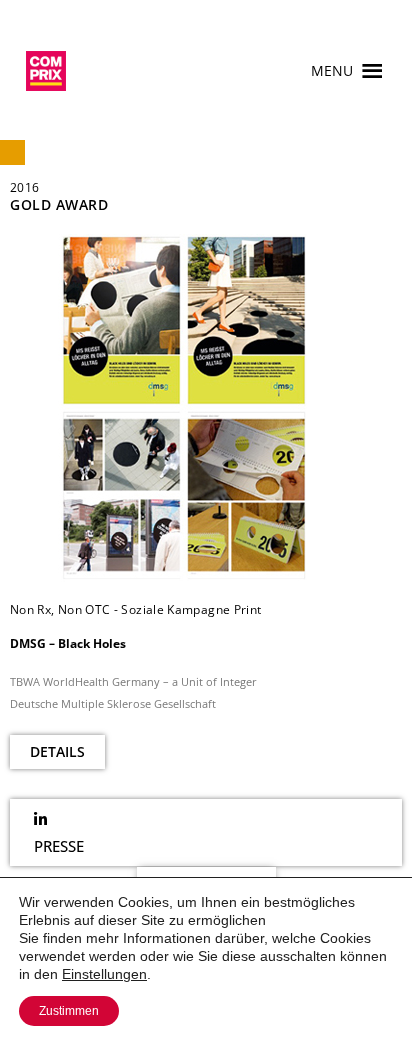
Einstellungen (104, 974)
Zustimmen (69, 1011)
